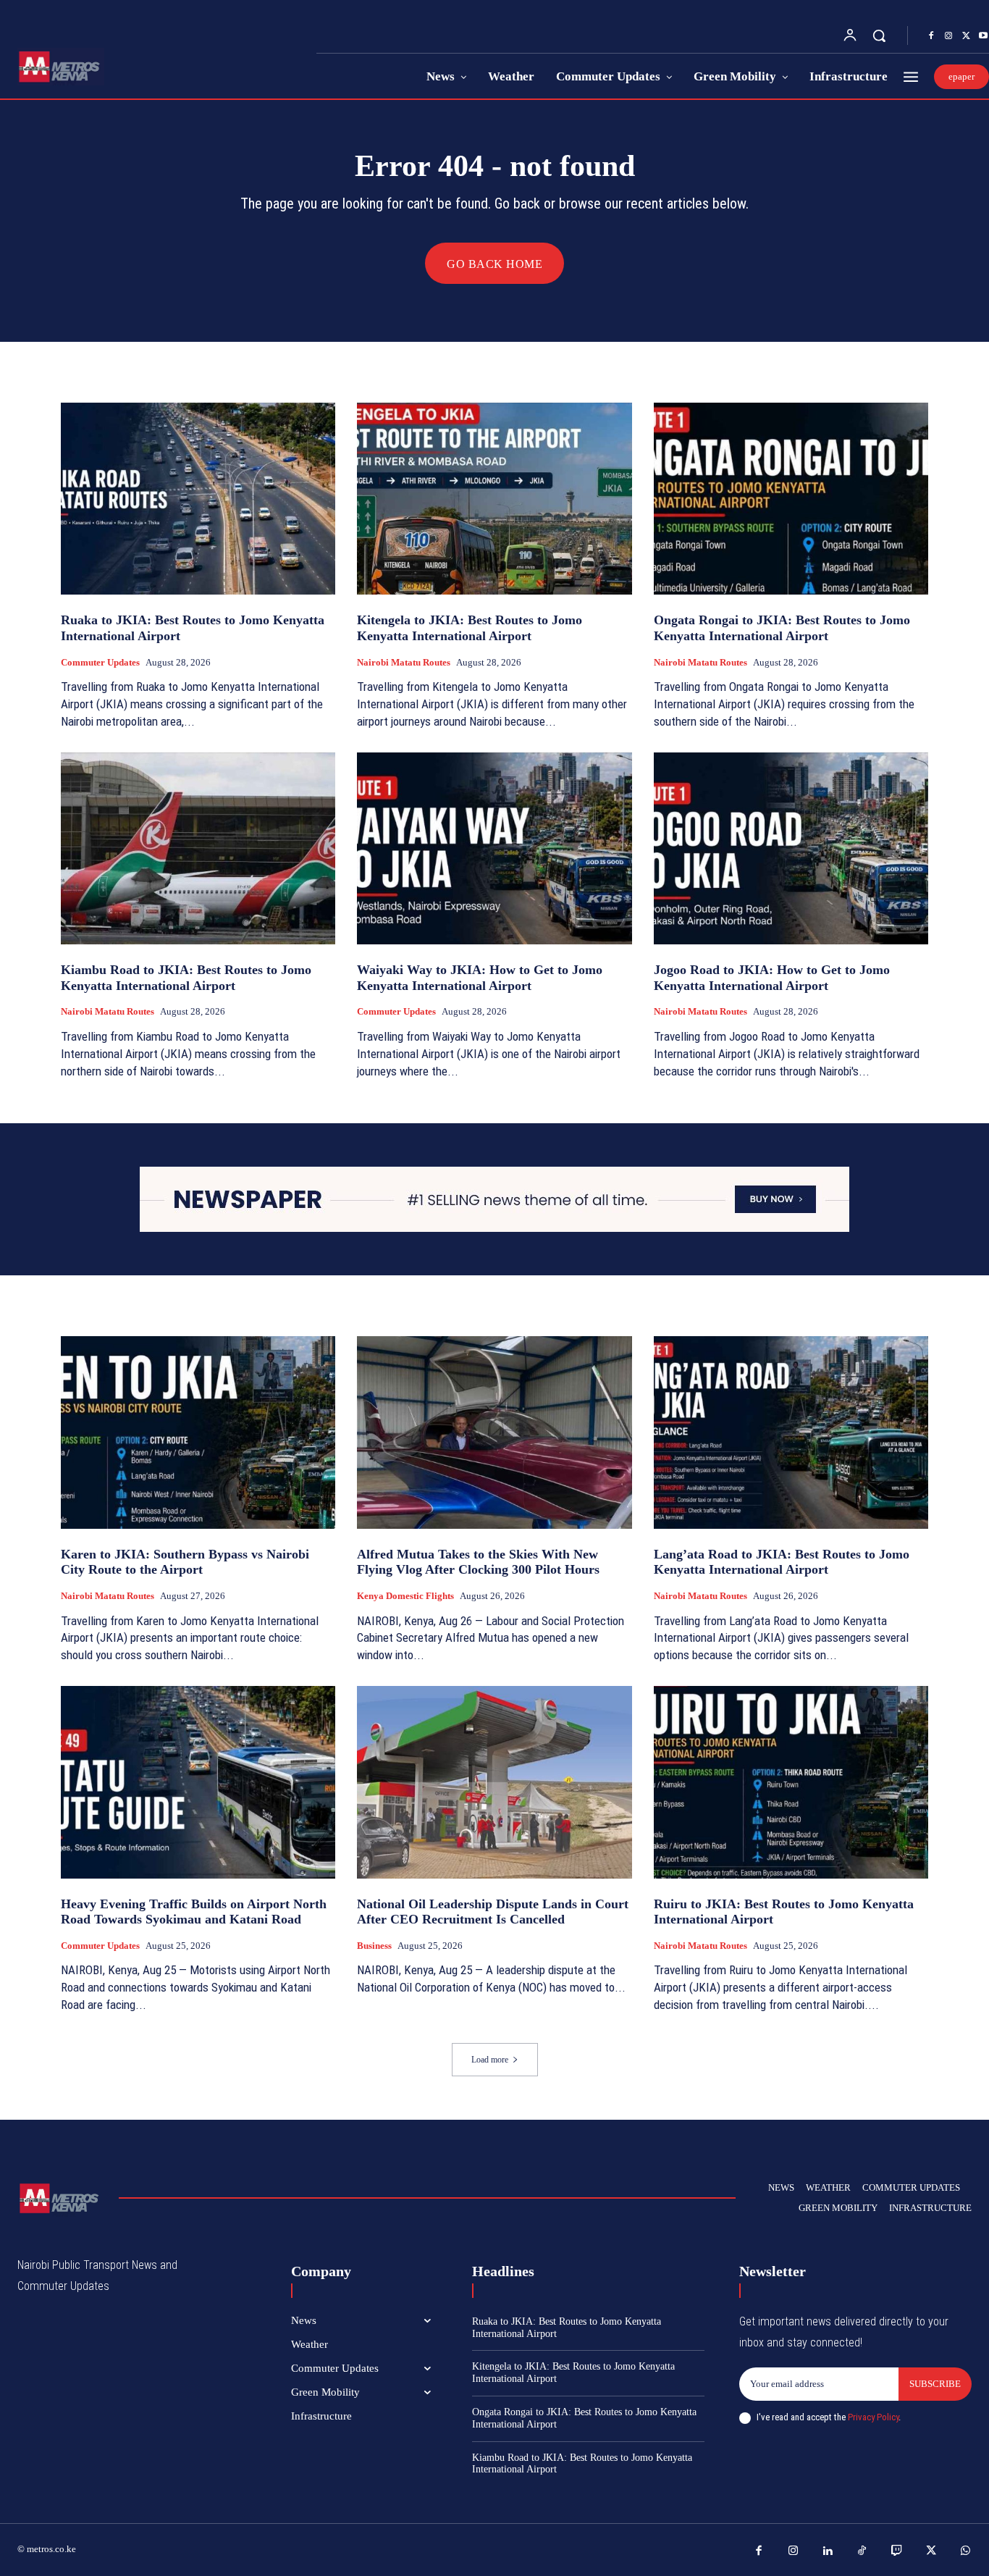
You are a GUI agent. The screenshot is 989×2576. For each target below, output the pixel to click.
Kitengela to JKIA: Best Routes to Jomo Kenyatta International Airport (470, 628)
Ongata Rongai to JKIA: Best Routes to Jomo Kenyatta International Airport (782, 628)
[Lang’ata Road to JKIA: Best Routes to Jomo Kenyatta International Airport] (791, 1432)
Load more (490, 2060)
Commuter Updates (100, 662)
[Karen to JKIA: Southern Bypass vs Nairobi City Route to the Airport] (198, 1432)
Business (374, 1946)
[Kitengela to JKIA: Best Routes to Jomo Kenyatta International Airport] (494, 499)
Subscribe (935, 2384)
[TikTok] (862, 2551)
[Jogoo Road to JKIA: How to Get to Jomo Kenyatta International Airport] (791, 849)
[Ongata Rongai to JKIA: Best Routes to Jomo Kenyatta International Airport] (791, 499)
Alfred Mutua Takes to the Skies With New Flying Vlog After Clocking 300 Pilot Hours (478, 1562)
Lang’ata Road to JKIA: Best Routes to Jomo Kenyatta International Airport (782, 1562)
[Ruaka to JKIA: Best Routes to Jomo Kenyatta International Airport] (198, 499)
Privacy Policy (873, 2417)
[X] (966, 36)
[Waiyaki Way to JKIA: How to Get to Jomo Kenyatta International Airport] (494, 849)
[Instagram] (948, 36)
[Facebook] (931, 36)
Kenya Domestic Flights (405, 1596)
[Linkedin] (828, 2551)
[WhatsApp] (966, 2551)
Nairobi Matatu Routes (404, 662)
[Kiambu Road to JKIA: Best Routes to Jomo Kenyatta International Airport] (198, 849)
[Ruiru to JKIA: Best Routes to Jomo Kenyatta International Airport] (791, 1782)
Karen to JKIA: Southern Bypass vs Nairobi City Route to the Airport (185, 1562)
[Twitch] (897, 2551)
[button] (879, 35)
